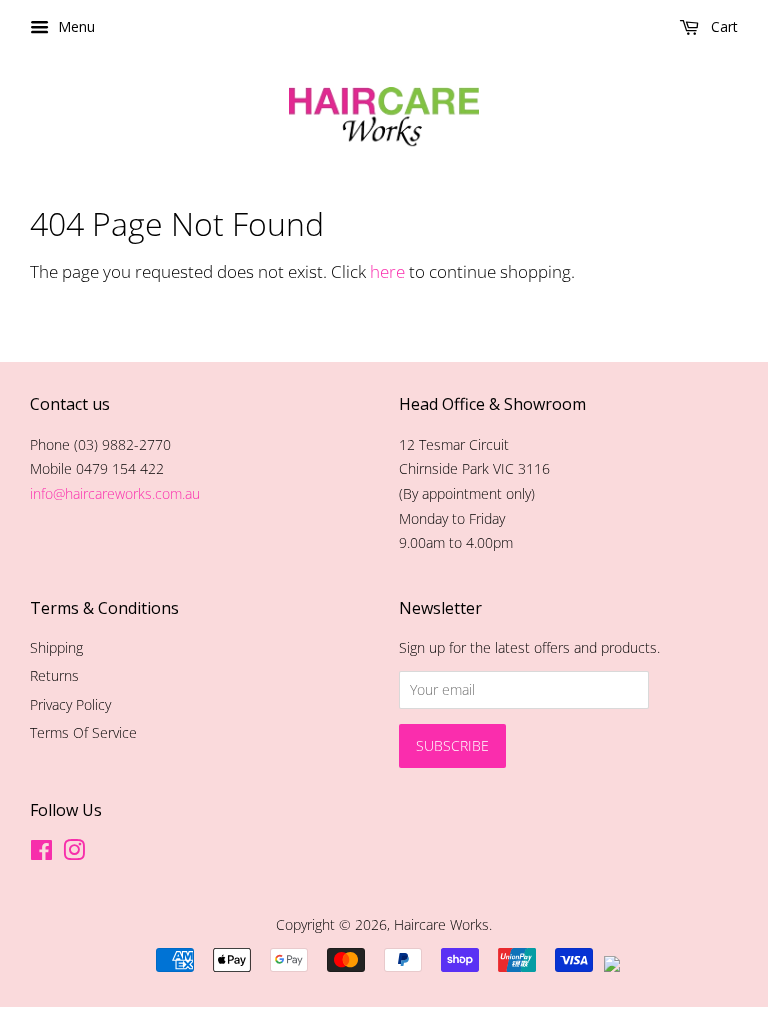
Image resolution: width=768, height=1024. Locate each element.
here (387, 271)
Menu (74, 26)
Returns (54, 675)
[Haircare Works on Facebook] (41, 853)
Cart (722, 26)
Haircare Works (441, 924)
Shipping (56, 647)
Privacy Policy (70, 704)
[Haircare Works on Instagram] (74, 853)
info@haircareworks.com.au (115, 493)
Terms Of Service (83, 732)
